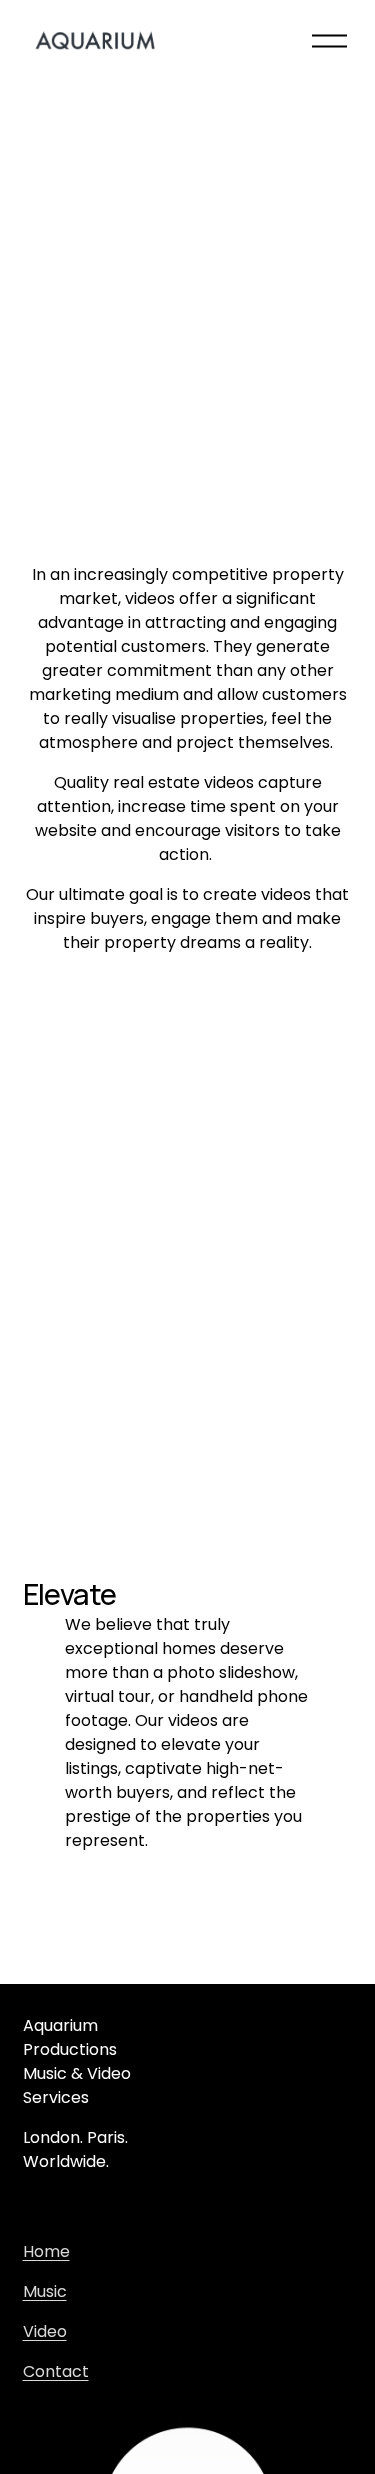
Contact (56, 2371)
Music (45, 2291)
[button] (188, 188)
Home (46, 2251)
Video (45, 2331)
